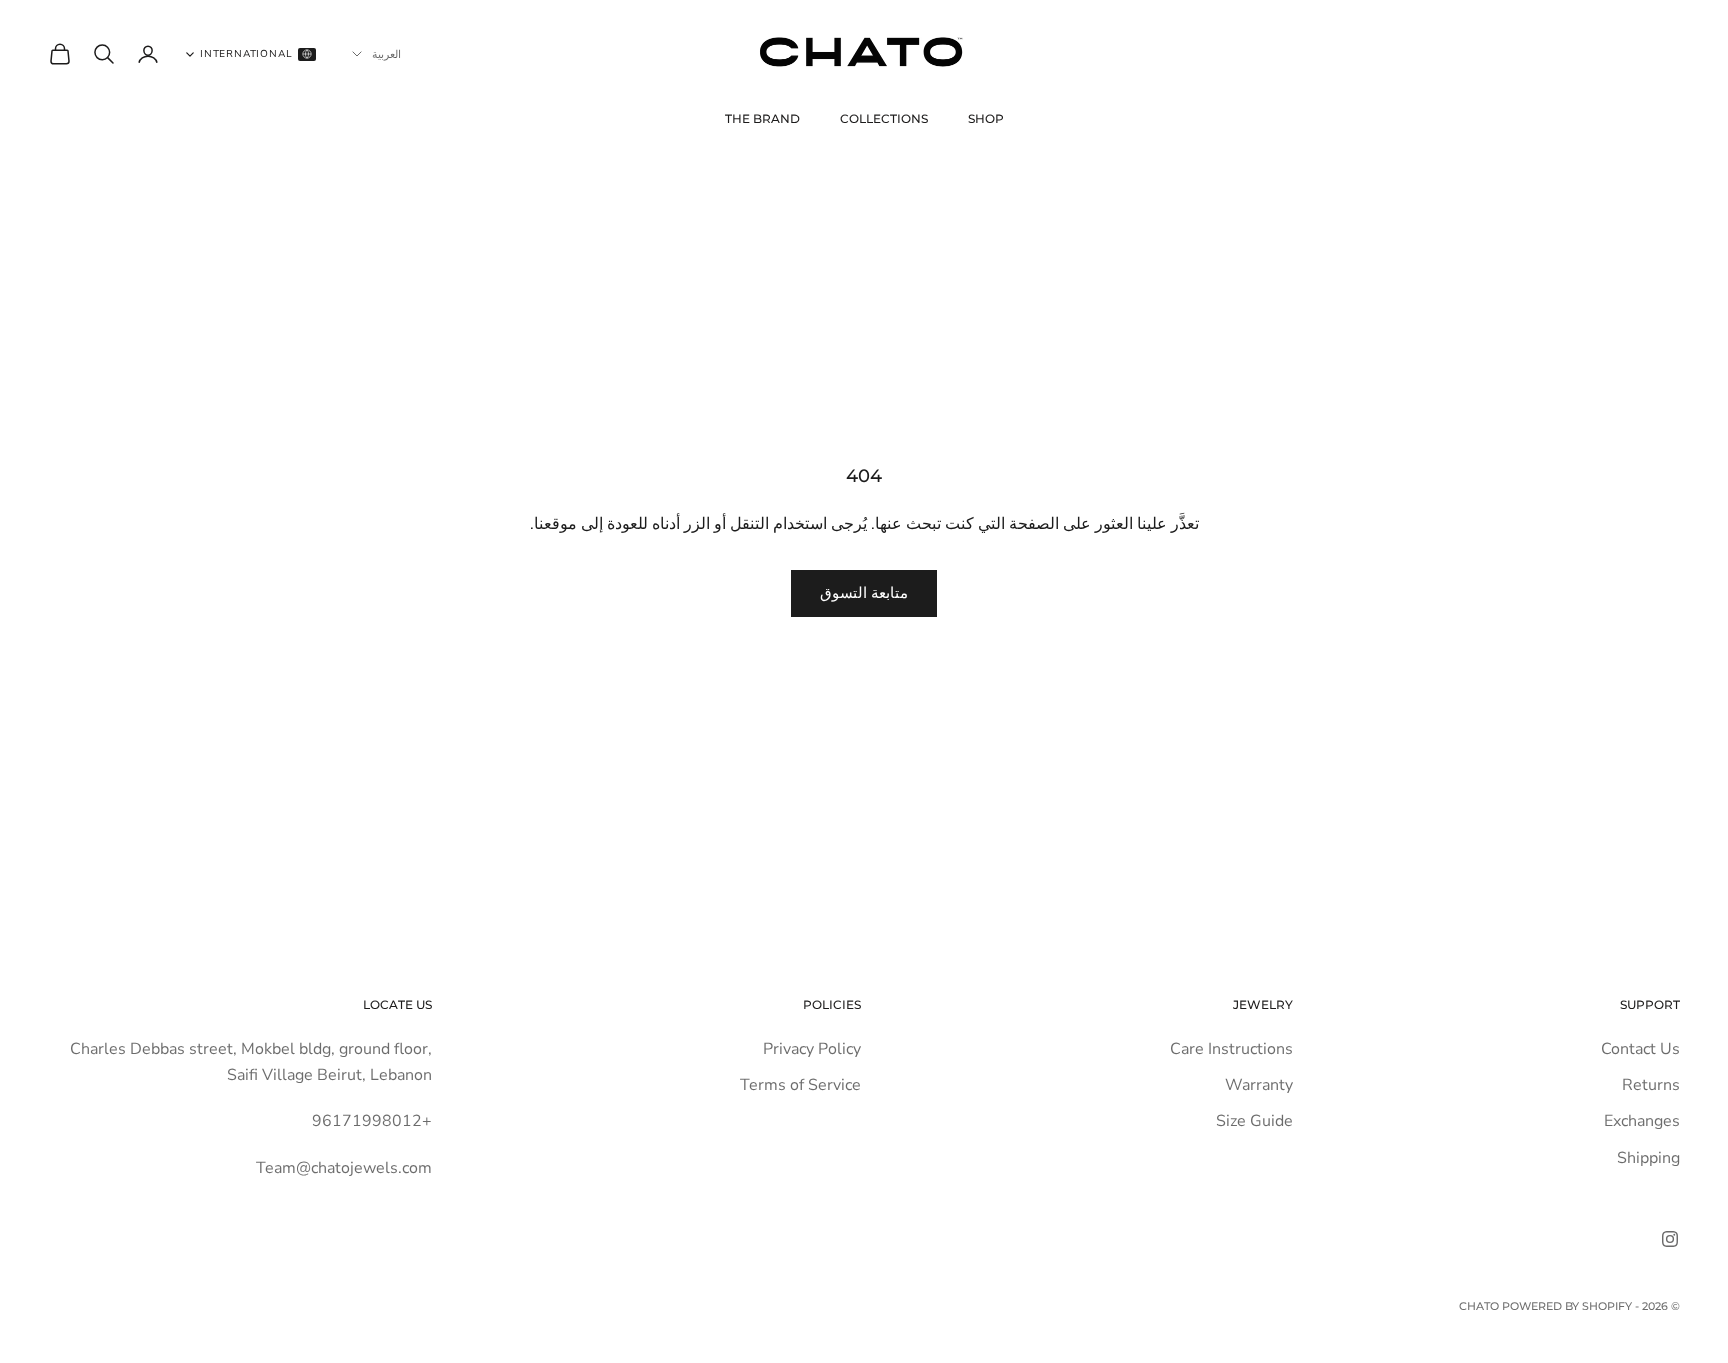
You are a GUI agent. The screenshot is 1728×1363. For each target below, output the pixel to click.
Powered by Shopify (1567, 1306)
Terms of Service (800, 1085)
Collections (884, 118)
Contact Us (1640, 1049)
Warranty (1259, 1085)
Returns (1651, 1085)
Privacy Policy (812, 1049)
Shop (986, 118)
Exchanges (1642, 1121)
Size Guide (1254, 1121)
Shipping (1648, 1158)
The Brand (762, 118)
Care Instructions (1231, 1049)
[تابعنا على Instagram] (1670, 1239)
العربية (386, 54)
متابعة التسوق (864, 593)
